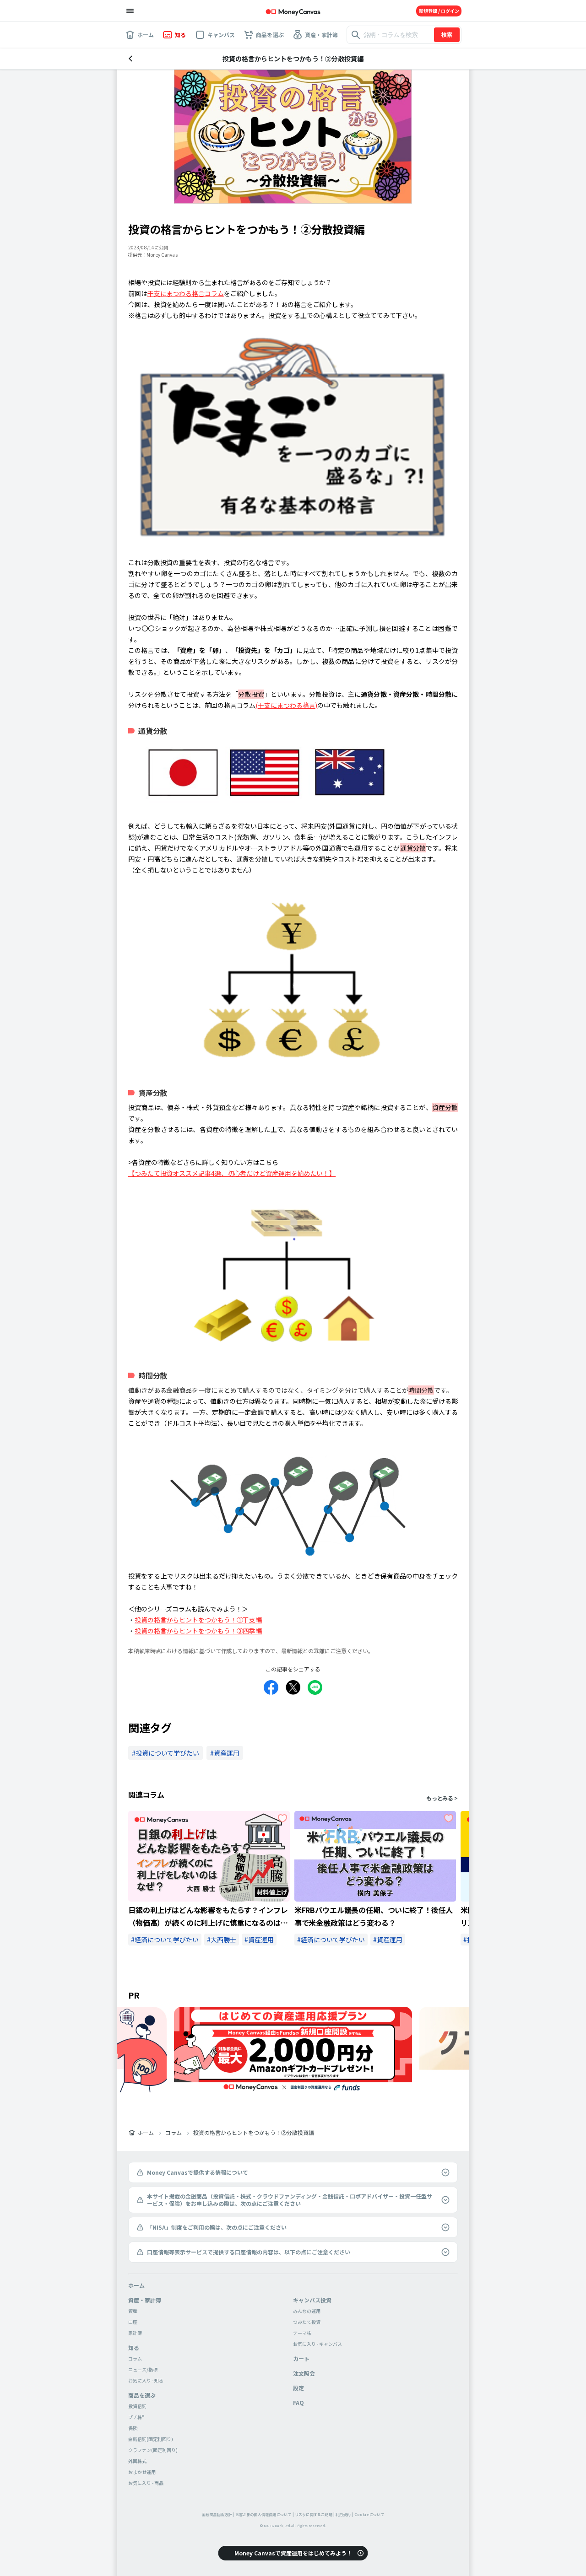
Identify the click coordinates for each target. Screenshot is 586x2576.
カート (301, 2358)
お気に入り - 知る (146, 2380)
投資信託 (137, 2406)
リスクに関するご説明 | (315, 2514)
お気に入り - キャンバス (317, 2344)
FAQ (298, 2402)
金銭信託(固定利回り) (151, 2439)
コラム (174, 2133)
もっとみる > (442, 1798)
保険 (133, 2428)
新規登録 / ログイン (439, 11)
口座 (133, 2322)
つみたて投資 (307, 2322)
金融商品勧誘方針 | (218, 2514)
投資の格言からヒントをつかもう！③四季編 (198, 1631)
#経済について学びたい (165, 1940)
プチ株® (136, 2417)
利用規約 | (344, 2514)
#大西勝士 (222, 1940)
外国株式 (137, 2461)
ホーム (146, 2133)
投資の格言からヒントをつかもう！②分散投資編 (254, 2133)
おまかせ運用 (142, 2472)
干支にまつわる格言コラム (186, 293)
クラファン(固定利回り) (153, 2450)
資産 (133, 2311)
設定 (298, 2388)
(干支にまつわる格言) (286, 705)
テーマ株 (302, 2333)
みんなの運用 (307, 2311)
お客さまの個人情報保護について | (265, 2514)
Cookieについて (369, 2514)
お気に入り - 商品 (146, 2483)
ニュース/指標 (143, 2369)
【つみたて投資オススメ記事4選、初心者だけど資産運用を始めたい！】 (232, 1173)
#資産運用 (259, 1940)
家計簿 (135, 2333)
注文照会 (304, 2373)
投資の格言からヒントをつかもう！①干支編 (198, 1620)
